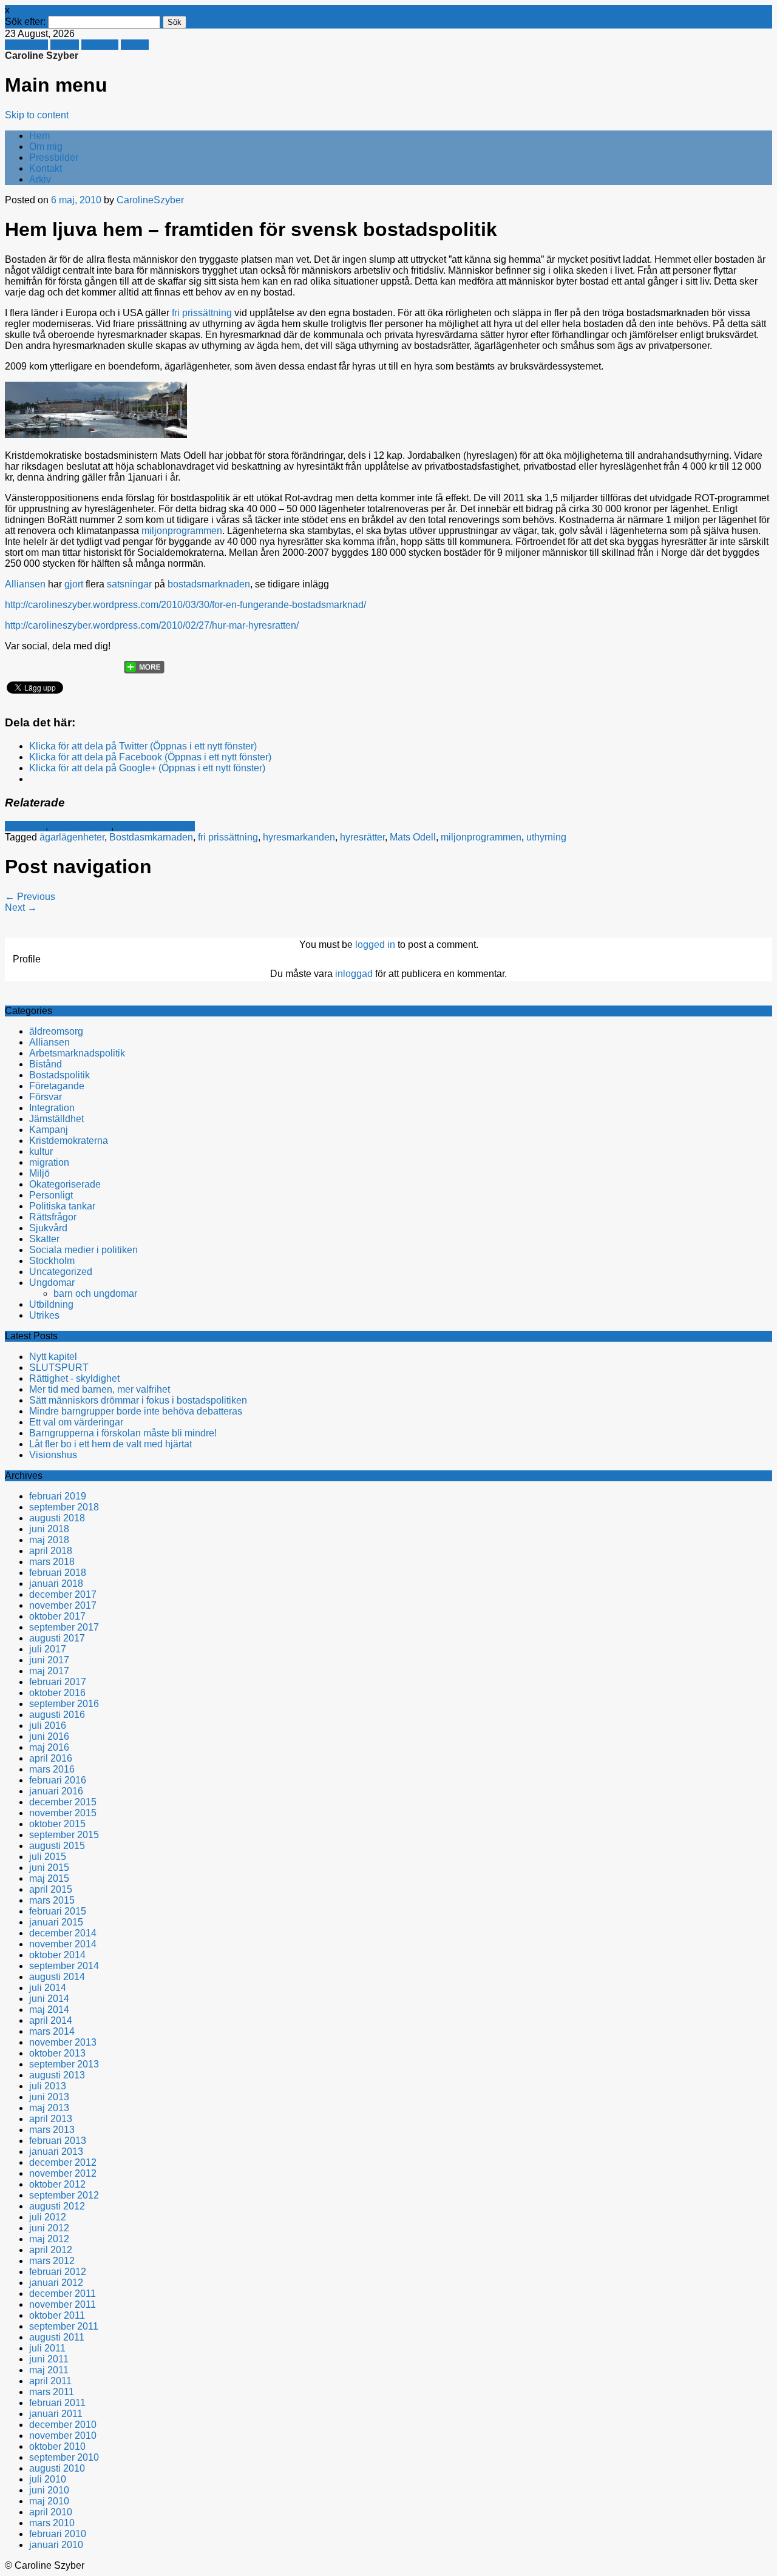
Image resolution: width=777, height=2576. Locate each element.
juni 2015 (49, 1868)
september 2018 (64, 1507)
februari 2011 (57, 2403)
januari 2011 (56, 2414)
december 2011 (63, 2294)
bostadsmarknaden (209, 584)
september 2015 (64, 1835)
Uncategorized (61, 1272)
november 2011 (63, 2304)
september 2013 (64, 2064)
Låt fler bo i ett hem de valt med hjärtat (110, 1444)
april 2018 (51, 1551)
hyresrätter (362, 837)
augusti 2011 (57, 2337)
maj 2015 (49, 1878)
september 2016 (64, 1704)
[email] (63, 663)
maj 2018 (49, 1540)
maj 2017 (49, 1671)
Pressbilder (54, 157)
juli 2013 (48, 2086)
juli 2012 (48, 2217)
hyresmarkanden (299, 837)
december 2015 (63, 1802)
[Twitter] (16, 663)
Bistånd (46, 1064)
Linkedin (100, 45)
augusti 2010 (57, 2468)
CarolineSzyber (150, 200)
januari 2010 (56, 2545)
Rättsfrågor (53, 1217)
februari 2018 (58, 1573)
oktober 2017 (57, 1616)
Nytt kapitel (53, 1357)
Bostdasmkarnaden (151, 837)
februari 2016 (58, 1780)
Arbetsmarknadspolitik (77, 1053)
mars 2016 (52, 1769)
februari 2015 (58, 1911)
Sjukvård (48, 1228)
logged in (375, 945)
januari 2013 (56, 2152)
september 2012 (64, 2195)
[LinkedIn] (109, 663)
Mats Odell (413, 837)
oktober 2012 (57, 2184)
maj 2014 (49, 2010)
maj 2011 (49, 2370)
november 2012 (63, 2173)
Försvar (46, 1097)
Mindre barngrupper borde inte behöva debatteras (136, 1411)
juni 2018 (49, 1529)
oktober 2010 (57, 2446)
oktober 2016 (57, 1693)
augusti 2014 (57, 1977)
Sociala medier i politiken (83, 1250)
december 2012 (63, 2162)
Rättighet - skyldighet (74, 1378)
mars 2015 (52, 1900)
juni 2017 (49, 1660)
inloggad (354, 974)
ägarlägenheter (72, 837)
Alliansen (25, 584)
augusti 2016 (57, 1715)
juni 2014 (49, 1999)
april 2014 (51, 2020)
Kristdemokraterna (155, 826)
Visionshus (53, 1455)
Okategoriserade (65, 1184)
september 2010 (64, 2457)
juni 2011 (49, 2359)
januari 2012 (56, 2283)
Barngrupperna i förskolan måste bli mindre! (123, 1433)
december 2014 (63, 1933)
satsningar (131, 584)
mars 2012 (52, 2261)
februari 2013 (58, 2141)
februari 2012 (58, 2272)
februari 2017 (58, 1682)
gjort (74, 584)
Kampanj (49, 1130)
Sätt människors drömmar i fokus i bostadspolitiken (138, 1400)
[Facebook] (39, 663)
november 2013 (63, 2042)
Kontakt (46, 168)
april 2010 (51, 2512)
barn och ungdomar (95, 1293)
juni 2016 (49, 1736)
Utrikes (44, 1315)
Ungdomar (52, 1283)
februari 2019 (58, 1496)
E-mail (135, 45)
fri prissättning (203, 313)
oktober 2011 (57, 2315)
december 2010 (63, 2425)
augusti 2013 (57, 2075)
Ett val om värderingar (76, 1422)
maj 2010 (49, 2501)
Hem (39, 136)
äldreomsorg (56, 1031)
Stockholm (52, 1261)
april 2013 (51, 2119)
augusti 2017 (57, 1638)
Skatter (44, 1239)
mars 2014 (52, 2031)
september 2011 (64, 2326)
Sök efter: (25, 22)
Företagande (57, 1086)
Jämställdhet (56, 1119)
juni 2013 (49, 2097)
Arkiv (40, 179)
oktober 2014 (57, 1955)
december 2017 (63, 1594)
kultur (41, 1151)
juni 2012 (49, 2228)
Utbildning (51, 1304)
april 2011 (50, 2381)
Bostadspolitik (81, 826)
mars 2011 (52, 2392)
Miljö (39, 1173)
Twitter (65, 45)
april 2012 (51, 2250)
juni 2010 (49, 2490)
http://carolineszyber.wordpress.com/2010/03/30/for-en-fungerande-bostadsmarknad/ (185, 605)
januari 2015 (56, 1922)
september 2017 (64, 1627)
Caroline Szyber (42, 56)
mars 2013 (52, 2130)
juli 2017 (48, 1649)
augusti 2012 (57, 2206)
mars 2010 (52, 2523)
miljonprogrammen (182, 531)
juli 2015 (48, 1857)
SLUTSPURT (59, 1367)
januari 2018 (56, 1584)
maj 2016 (49, 1747)
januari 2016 (56, 1791)
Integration (52, 1108)
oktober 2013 (57, 2053)
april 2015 (51, 1889)
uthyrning (546, 837)
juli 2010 (48, 2479)
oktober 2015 (57, 1824)
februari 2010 (58, 2534)
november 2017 (63, 1605)
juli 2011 (47, 2348)
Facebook (26, 45)
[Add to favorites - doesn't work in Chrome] (86, 663)
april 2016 (51, 1758)
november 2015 (63, 1813)
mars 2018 (52, 1562)
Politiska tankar (62, 1206)
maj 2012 (49, 2239)
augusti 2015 (57, 1846)
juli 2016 (48, 1726)
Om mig (46, 147)
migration (49, 1162)
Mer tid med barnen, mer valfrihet (100, 1389)
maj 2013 (49, 2108)
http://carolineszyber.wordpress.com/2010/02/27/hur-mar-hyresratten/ (152, 625)
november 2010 (63, 2436)
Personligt (51, 1195)
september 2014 (64, 1966)
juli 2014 (48, 1988)
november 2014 (63, 1944)
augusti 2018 (57, 1518)
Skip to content (37, 115)
